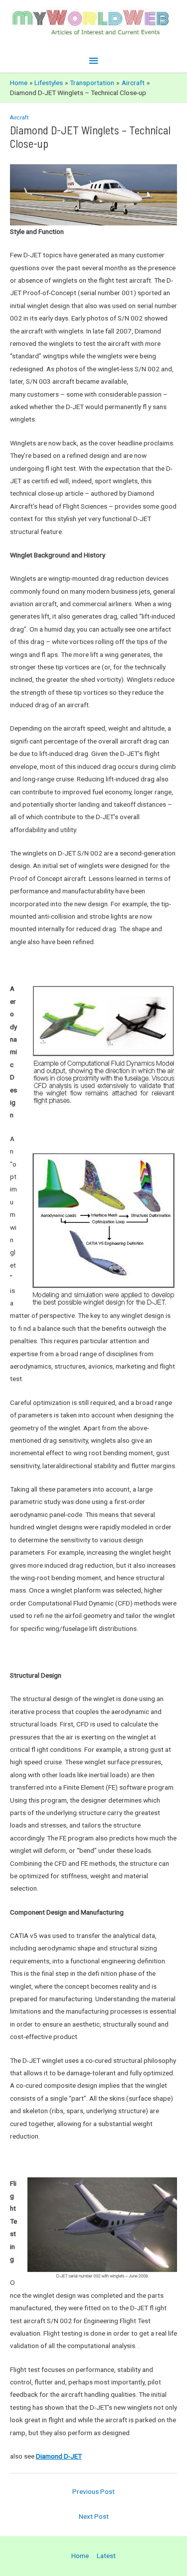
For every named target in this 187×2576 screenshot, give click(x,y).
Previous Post (93, 2491)
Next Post (94, 2516)
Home (80, 2556)
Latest (106, 2556)
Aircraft (19, 118)
